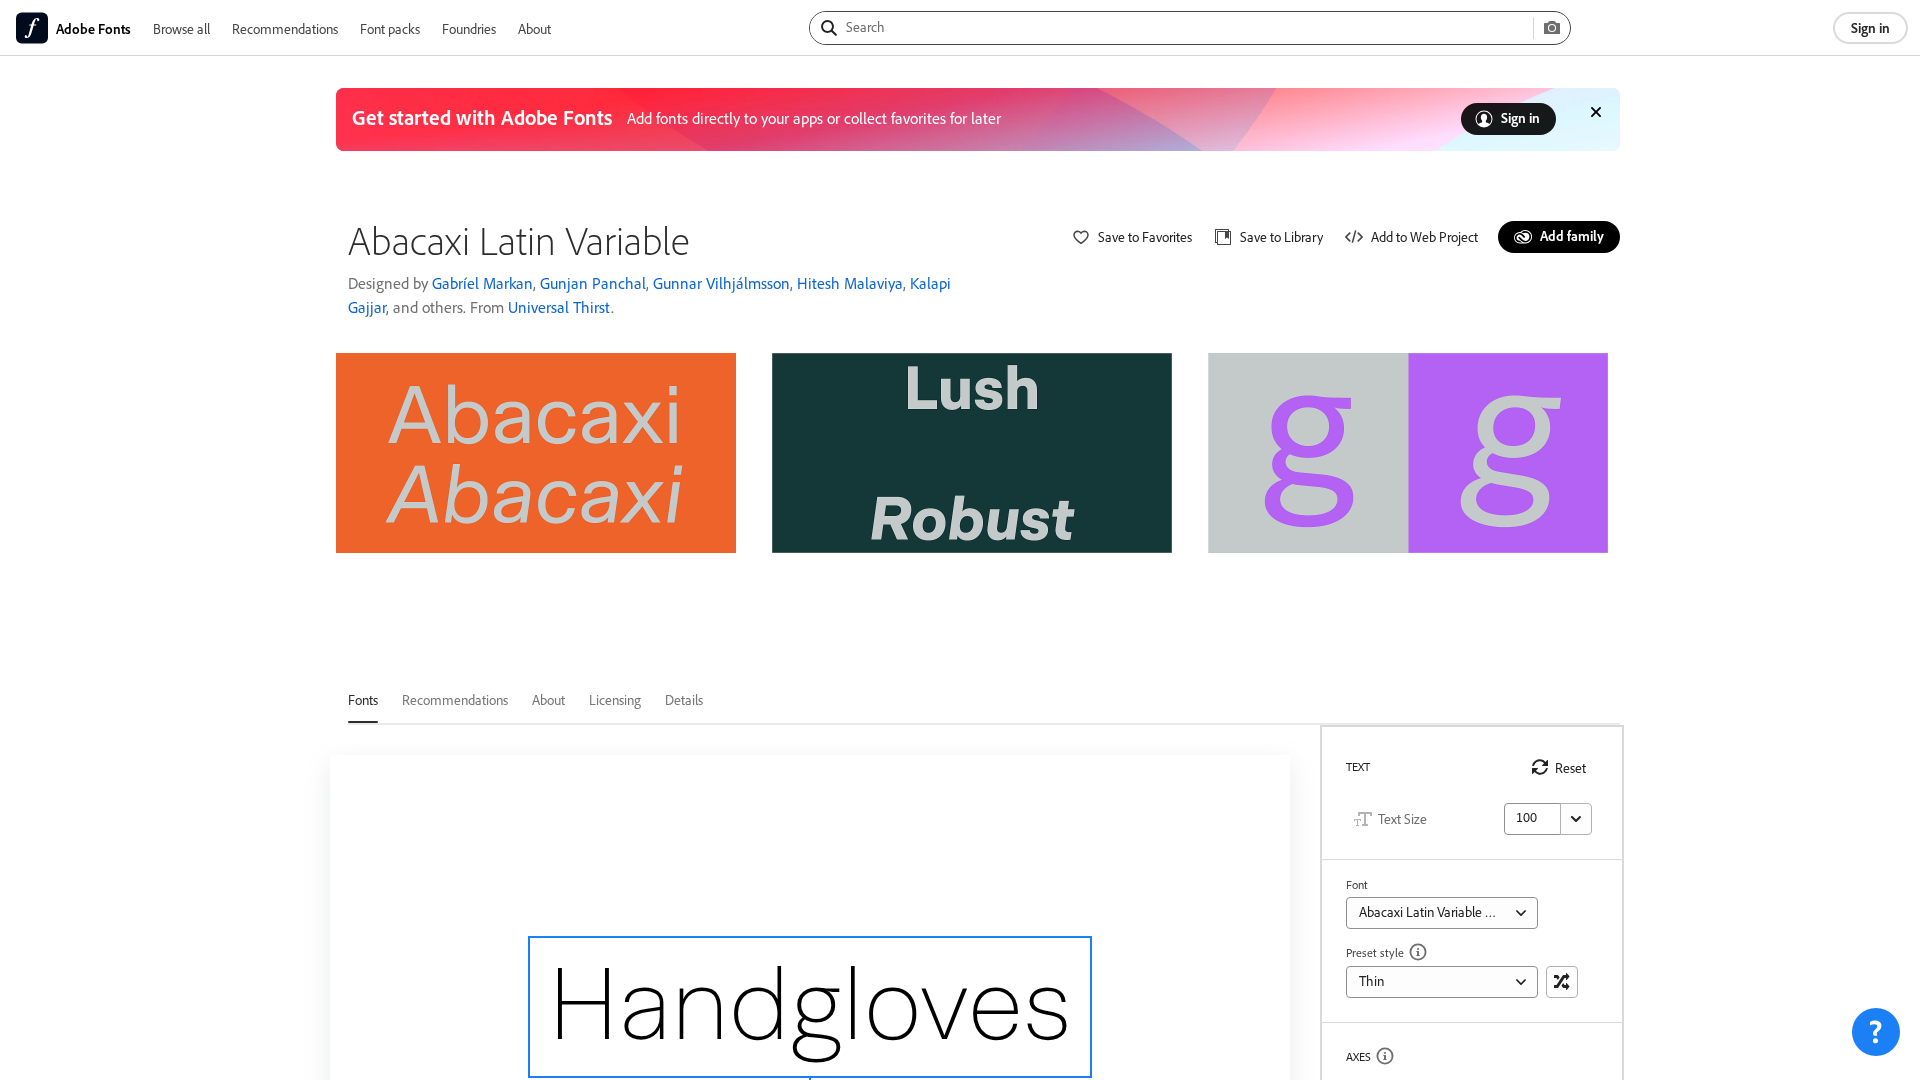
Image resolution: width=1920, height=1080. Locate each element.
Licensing (615, 699)
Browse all (181, 28)
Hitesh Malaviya (850, 283)
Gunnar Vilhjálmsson (721, 283)
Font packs (390, 28)
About (534, 28)
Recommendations (285, 28)
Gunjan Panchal (593, 283)
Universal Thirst (559, 307)
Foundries (469, 28)
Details (684, 699)
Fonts (363, 699)
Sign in (1870, 27)
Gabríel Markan (482, 283)
